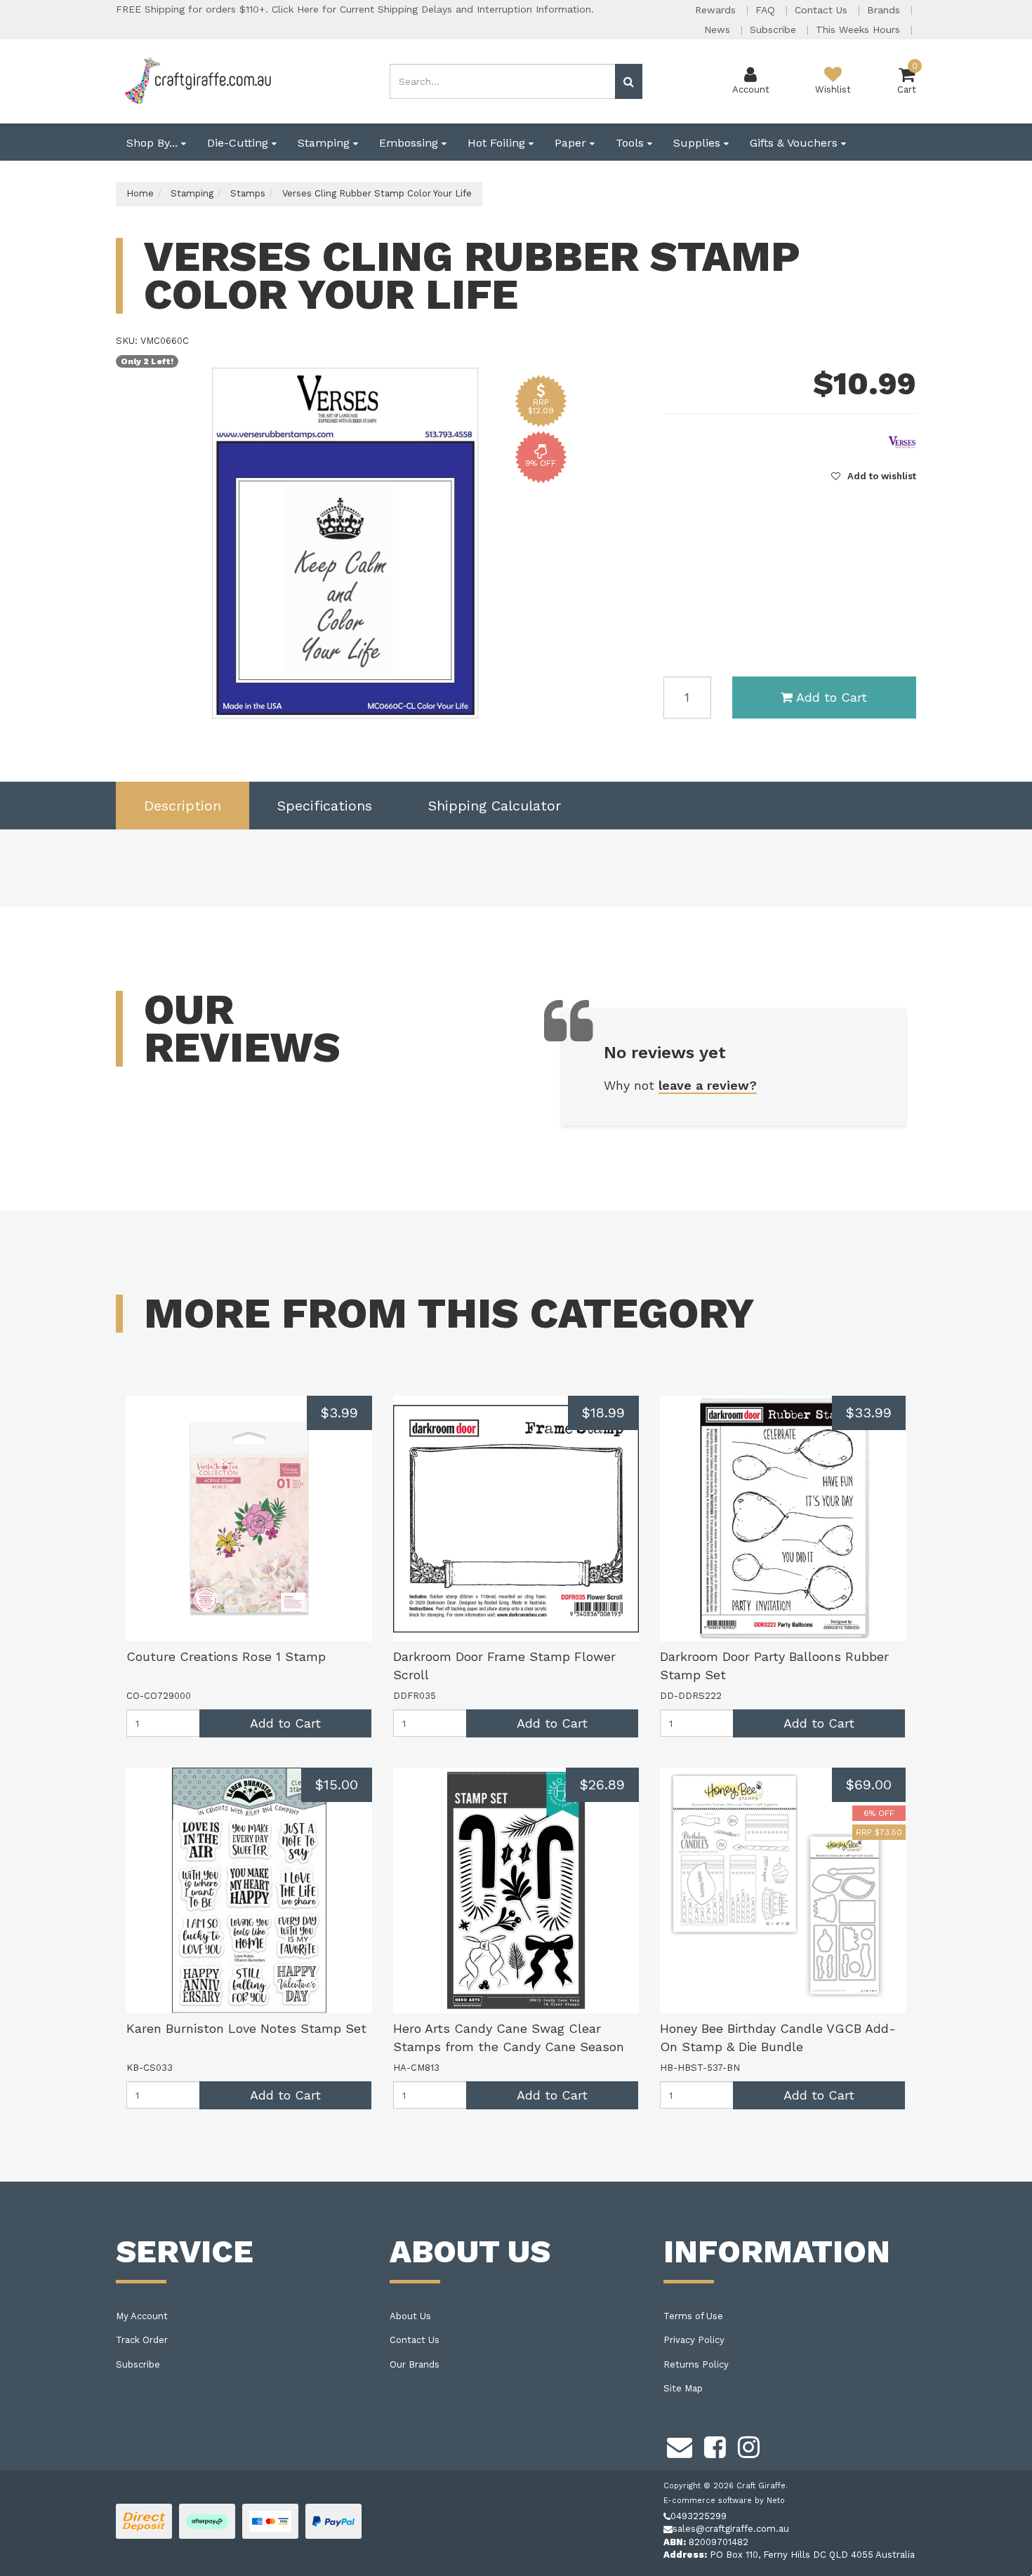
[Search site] (629, 81)
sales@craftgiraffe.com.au (731, 2529)
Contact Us (823, 10)
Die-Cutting (239, 143)
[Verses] (902, 441)
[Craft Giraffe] (197, 80)
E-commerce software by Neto (724, 2501)
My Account (142, 2316)
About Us (410, 2316)
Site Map (683, 2388)
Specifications (325, 806)
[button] (874, 476)
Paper (572, 143)
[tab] (183, 806)
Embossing (410, 143)
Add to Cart (832, 697)
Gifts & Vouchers (795, 143)
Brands (885, 10)
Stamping (325, 143)
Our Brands (415, 2364)
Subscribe (775, 29)
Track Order (142, 2340)
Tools (631, 143)
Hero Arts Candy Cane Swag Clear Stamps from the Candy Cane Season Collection (509, 2046)
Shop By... (154, 143)
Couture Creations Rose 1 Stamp (226, 1656)
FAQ (767, 10)
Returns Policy (696, 2364)
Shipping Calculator (495, 806)
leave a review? (708, 1085)
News (719, 29)
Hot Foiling (498, 143)
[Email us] (680, 2445)
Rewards (717, 10)
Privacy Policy (694, 2340)
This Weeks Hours (860, 29)
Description (183, 806)
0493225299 (699, 2516)
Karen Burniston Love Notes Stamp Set (246, 2028)
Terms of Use (693, 2316)
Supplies (699, 143)
